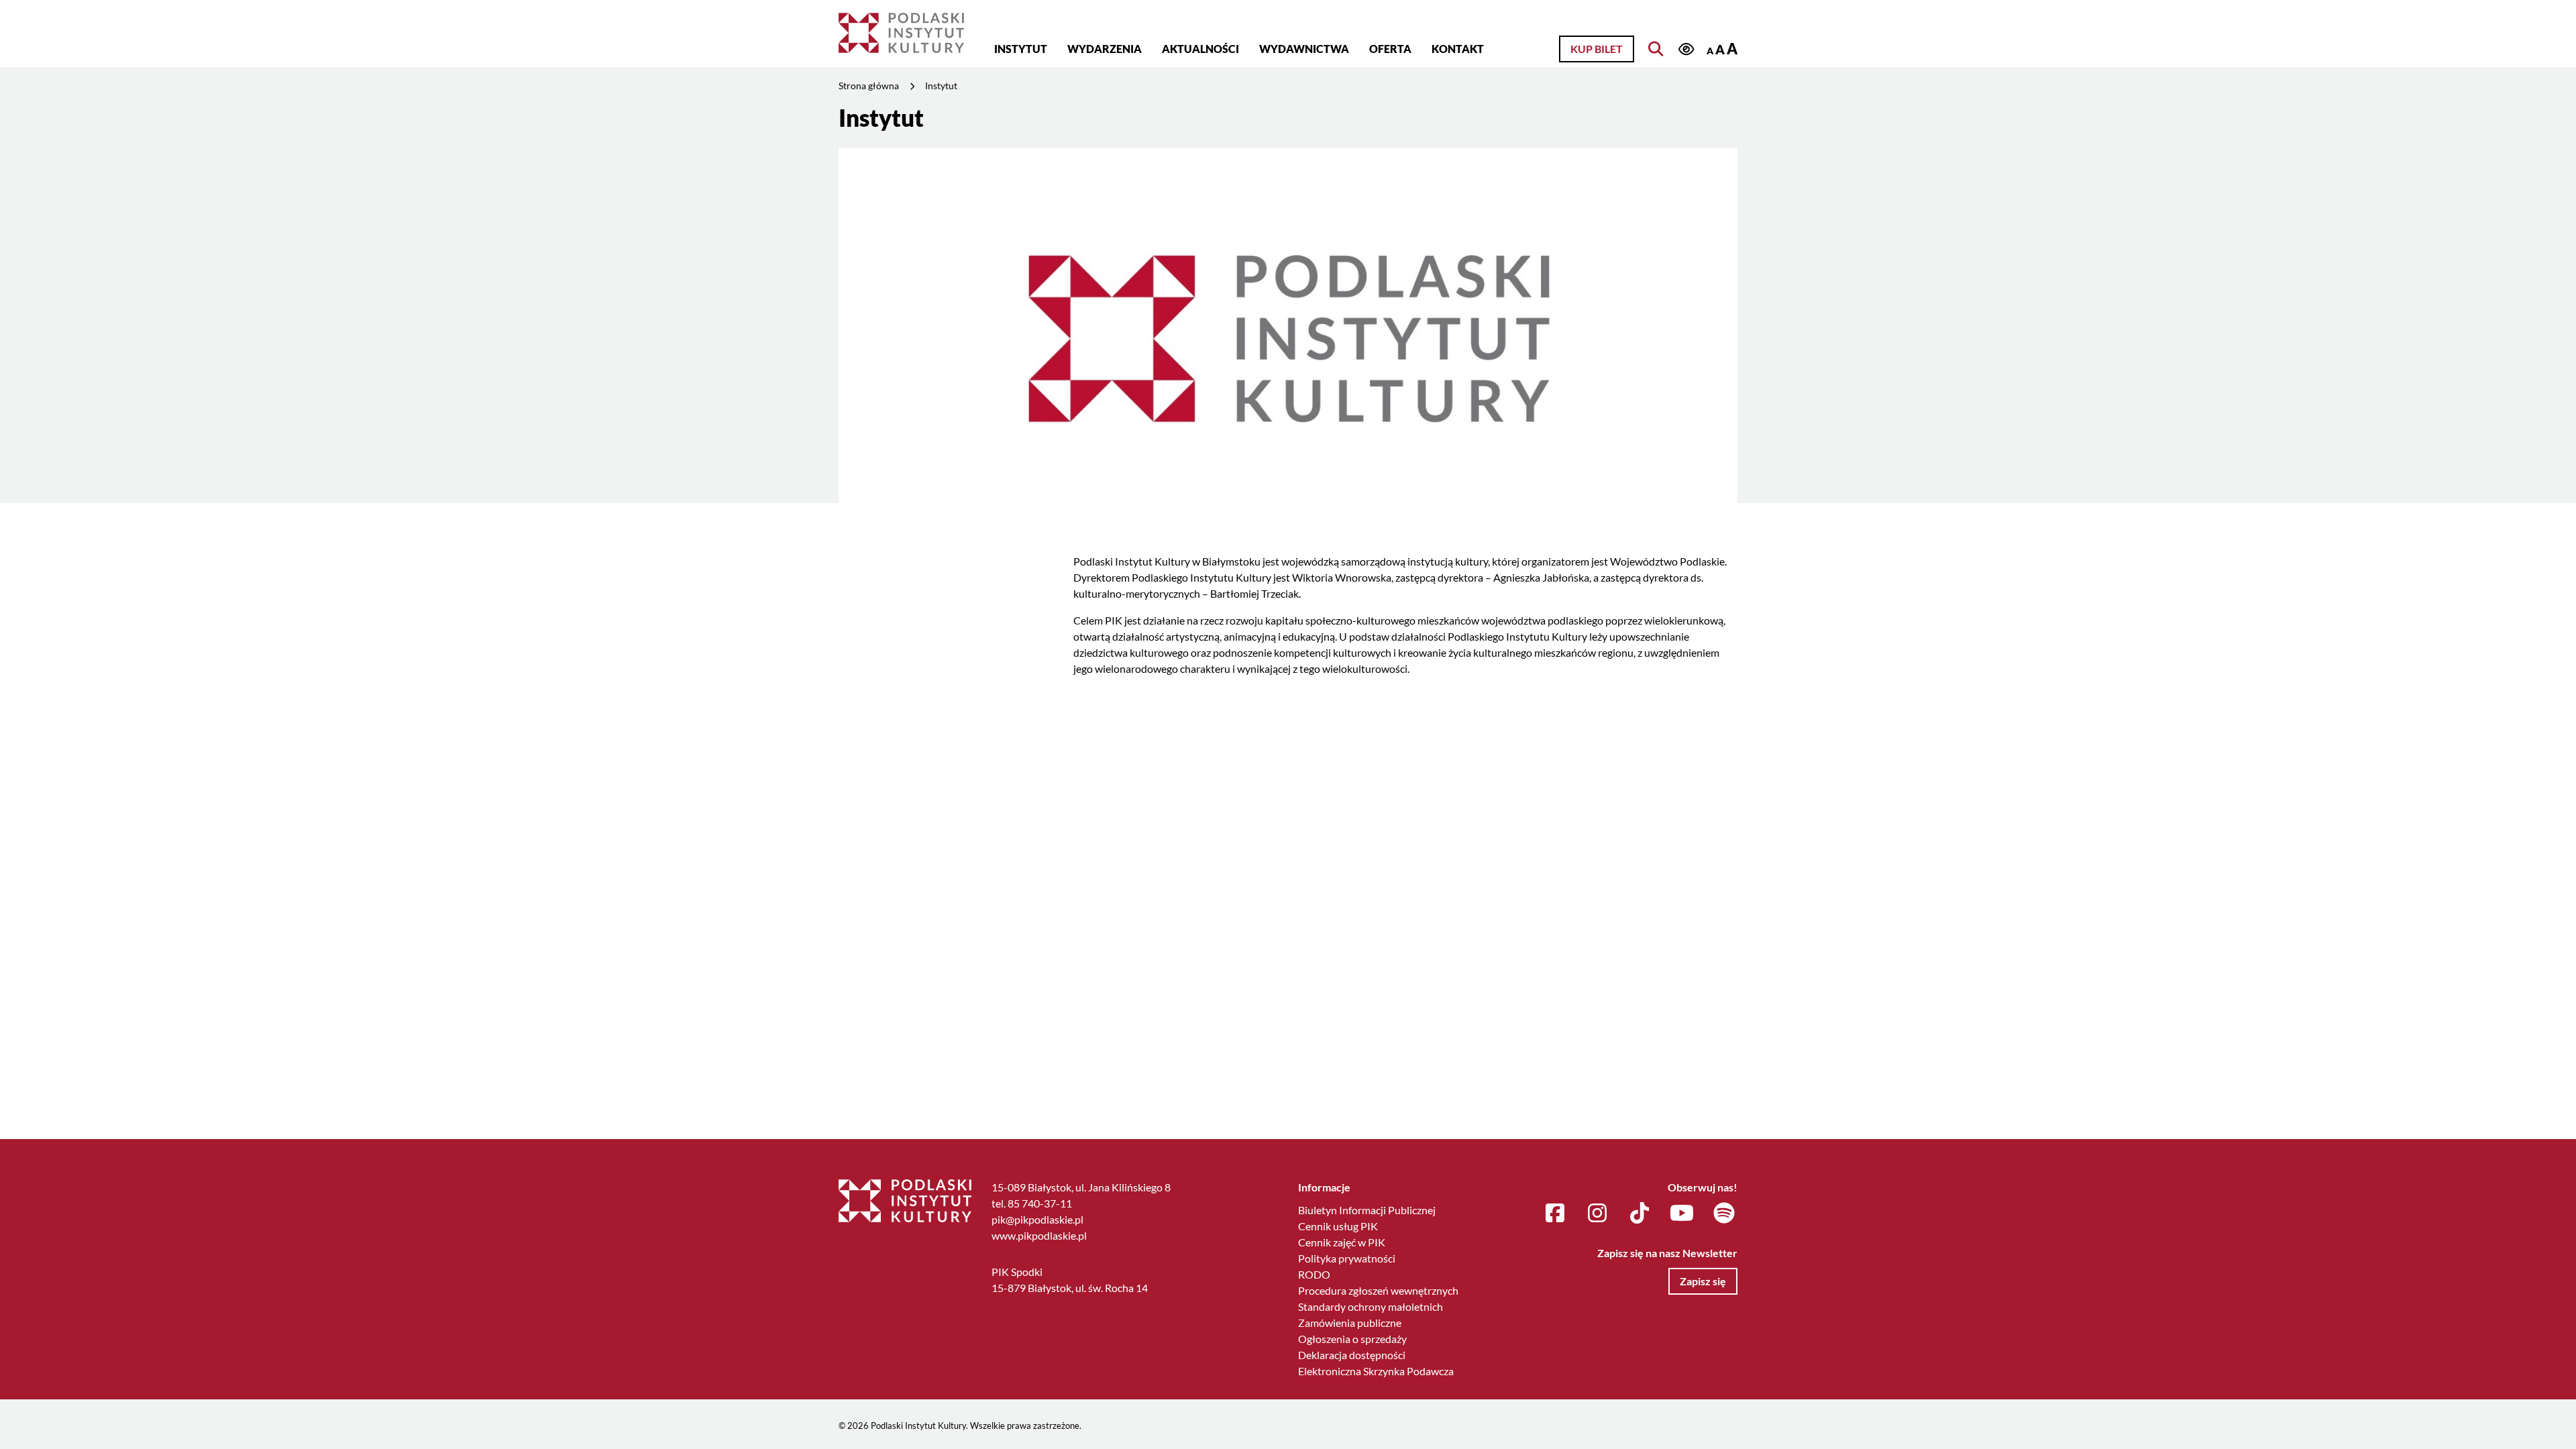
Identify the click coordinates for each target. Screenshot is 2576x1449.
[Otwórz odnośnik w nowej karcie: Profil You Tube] (1682, 1214)
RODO (1314, 1274)
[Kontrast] (1686, 50)
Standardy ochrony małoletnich (1371, 1306)
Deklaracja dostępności (1352, 1355)
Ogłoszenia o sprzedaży (1352, 1339)
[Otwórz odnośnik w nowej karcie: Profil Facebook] (1555, 1214)
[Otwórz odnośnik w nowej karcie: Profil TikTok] (1640, 1214)
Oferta (1390, 49)
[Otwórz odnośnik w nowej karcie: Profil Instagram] (1597, 1214)
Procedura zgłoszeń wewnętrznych (1378, 1290)
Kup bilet (1597, 49)
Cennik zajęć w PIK (1342, 1242)
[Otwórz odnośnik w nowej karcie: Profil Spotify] (1724, 1214)
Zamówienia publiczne (1350, 1323)
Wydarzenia (1105, 49)
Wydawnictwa (1304, 49)
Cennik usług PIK (1338, 1226)
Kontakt (1458, 49)
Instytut (1021, 49)
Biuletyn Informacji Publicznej (1367, 1210)
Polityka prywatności (1347, 1258)
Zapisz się (1703, 1281)
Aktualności (1200, 49)
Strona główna (869, 86)
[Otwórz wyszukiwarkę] (1656, 49)
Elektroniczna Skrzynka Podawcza (1376, 1371)
